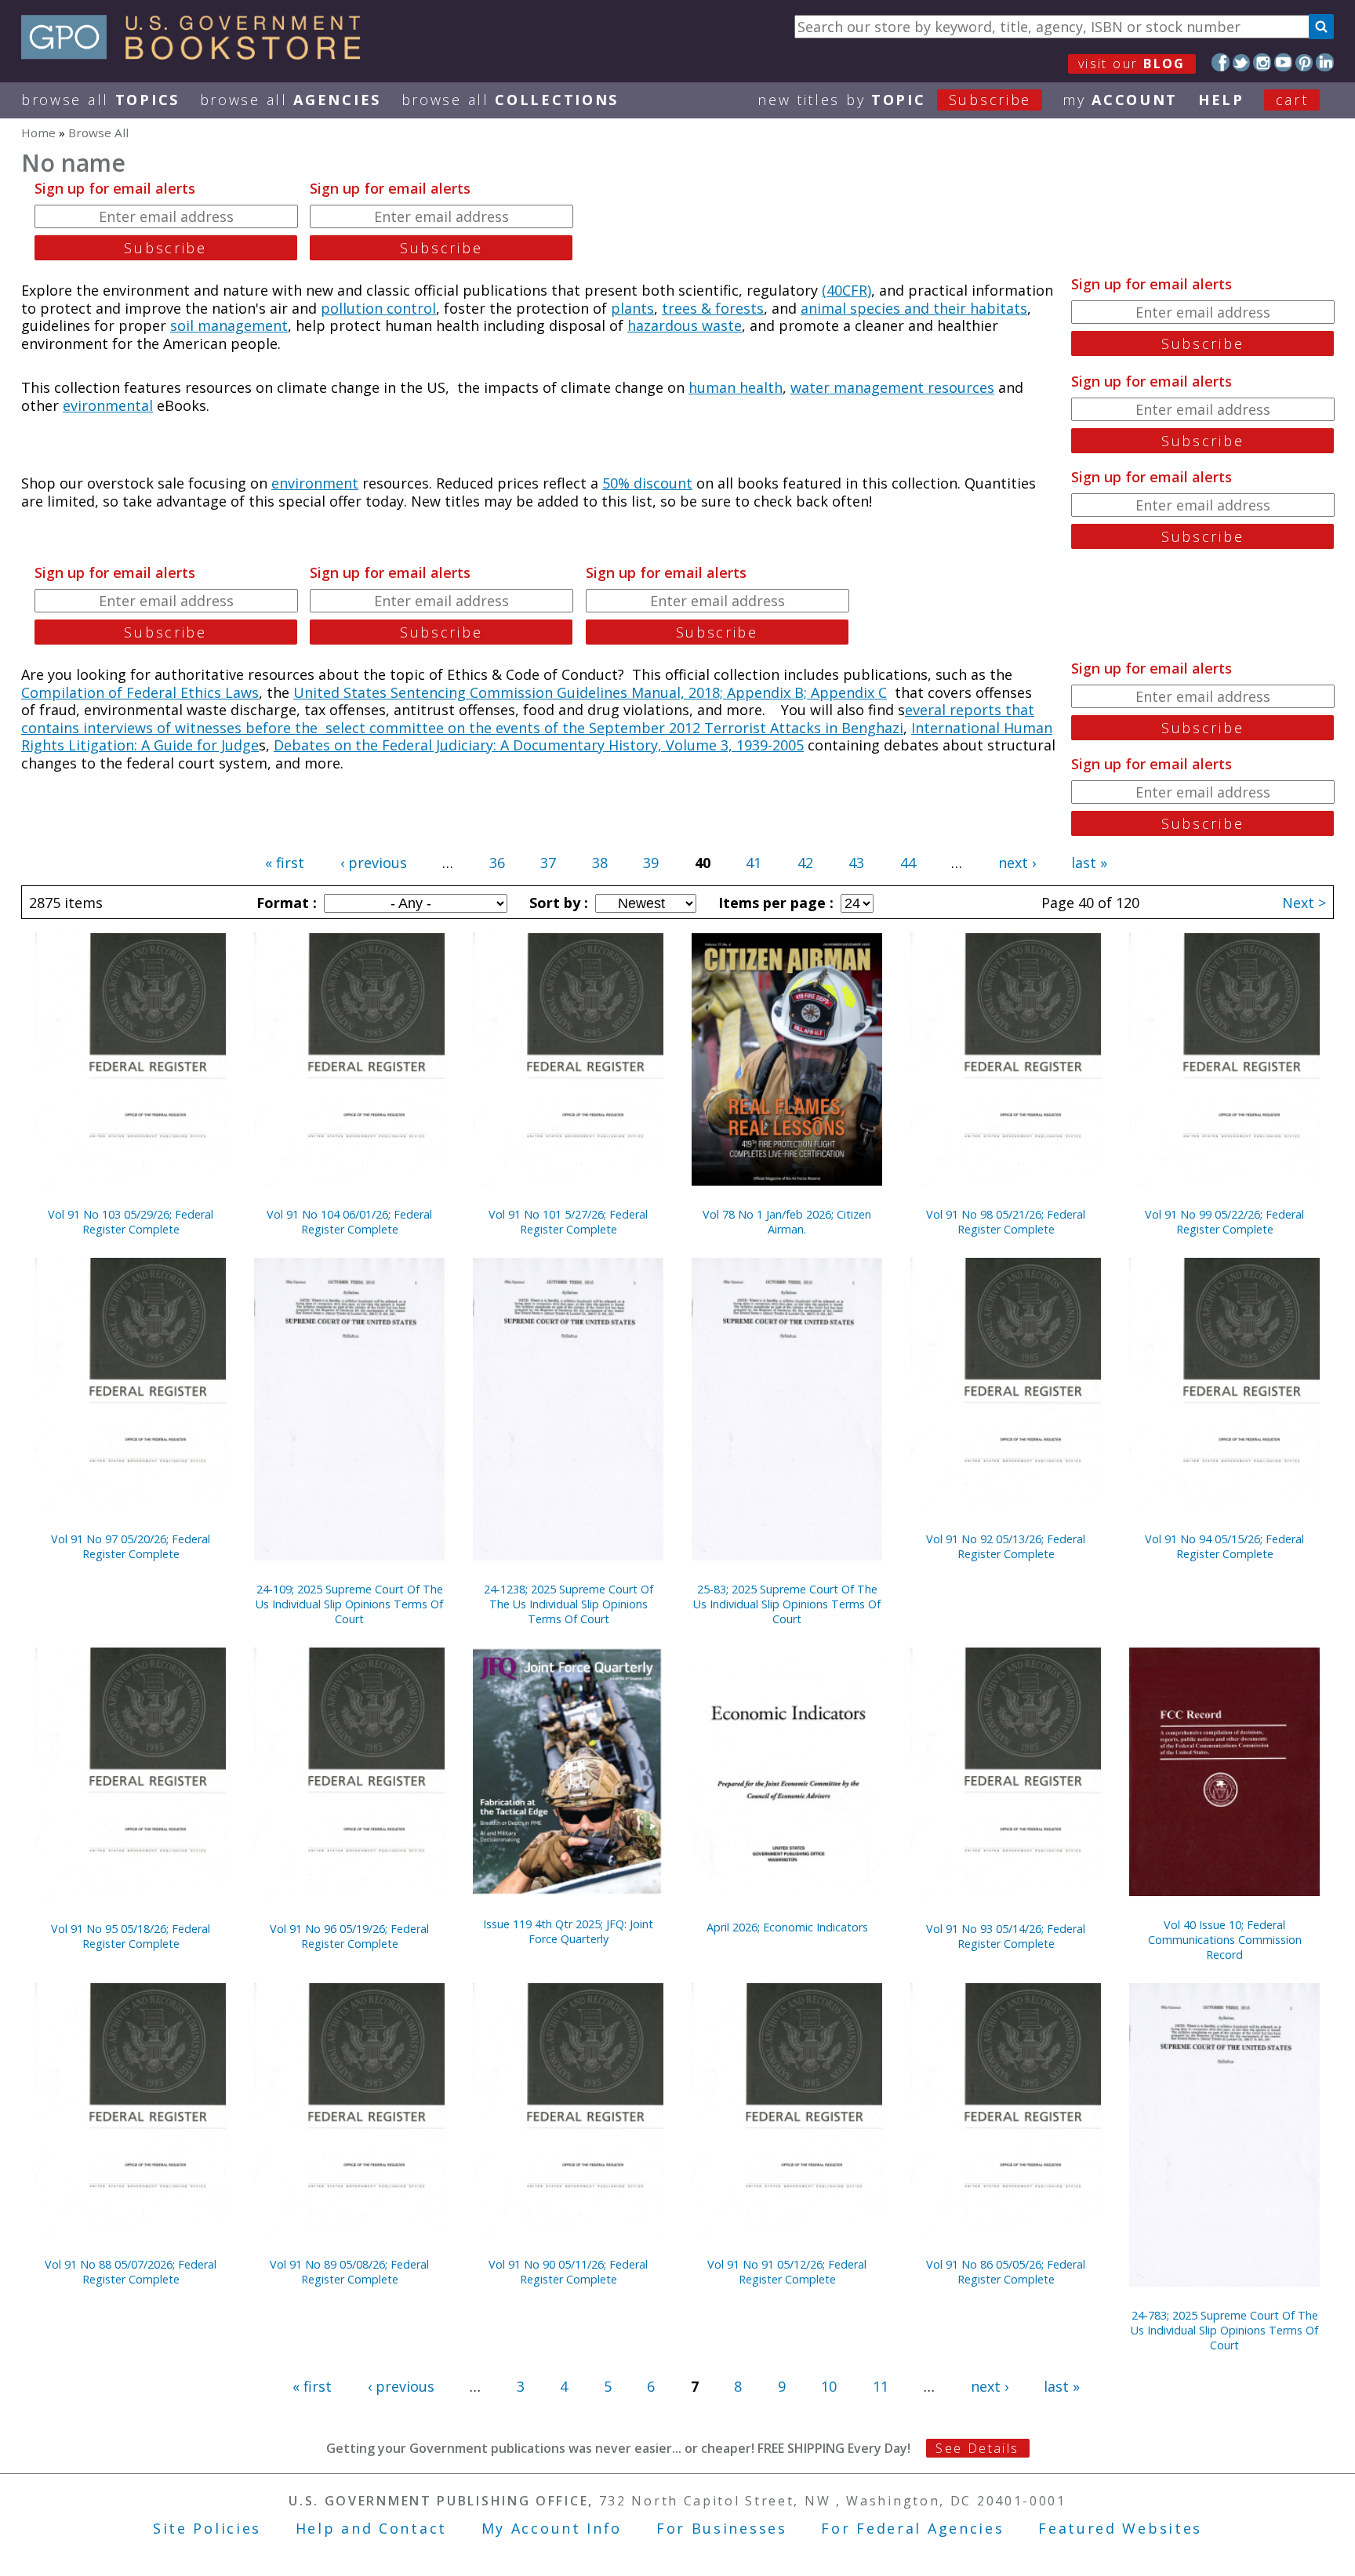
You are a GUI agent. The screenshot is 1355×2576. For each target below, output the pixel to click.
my (1120, 100)
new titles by (894, 100)
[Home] (198, 54)
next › (1017, 863)
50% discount (647, 483)
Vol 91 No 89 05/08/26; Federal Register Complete (349, 2272)
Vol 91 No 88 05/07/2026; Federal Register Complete (131, 2272)
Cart (1292, 100)
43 (856, 863)
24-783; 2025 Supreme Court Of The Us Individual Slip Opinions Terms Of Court (1224, 2330)
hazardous (665, 325)
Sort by (557, 903)
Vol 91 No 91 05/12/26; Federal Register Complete (787, 2272)
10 (829, 2386)
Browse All (100, 100)
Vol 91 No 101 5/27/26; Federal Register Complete (568, 1222)
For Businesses (722, 2528)
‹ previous (374, 863)
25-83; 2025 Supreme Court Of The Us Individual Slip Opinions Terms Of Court (787, 1604)
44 (908, 863)
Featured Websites (1120, 2528)
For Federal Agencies (912, 2528)
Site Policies (207, 2528)
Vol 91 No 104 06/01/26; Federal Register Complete (349, 1222)
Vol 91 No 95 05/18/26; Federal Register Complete (131, 1936)
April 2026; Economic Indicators (787, 1927)
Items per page (774, 903)
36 (497, 863)
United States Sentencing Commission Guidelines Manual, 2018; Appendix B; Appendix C (590, 692)
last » (1089, 863)
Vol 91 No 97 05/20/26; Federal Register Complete (131, 1546)
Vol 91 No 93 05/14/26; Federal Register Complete (1006, 1936)
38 (600, 863)
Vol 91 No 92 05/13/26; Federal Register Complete (1006, 1546)
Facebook (1221, 62)
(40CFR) (846, 290)
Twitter (1242, 62)
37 (548, 863)
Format (285, 903)
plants (632, 308)
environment (315, 483)
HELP (1221, 100)
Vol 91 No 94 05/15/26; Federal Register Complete (1224, 1546)
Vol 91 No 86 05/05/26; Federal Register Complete (1006, 2272)
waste (722, 325)
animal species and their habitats (914, 308)
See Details (977, 2448)
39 (651, 863)
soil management (229, 325)
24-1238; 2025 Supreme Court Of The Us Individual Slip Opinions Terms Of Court (569, 1604)
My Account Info (552, 2528)
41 (754, 863)
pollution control (378, 308)
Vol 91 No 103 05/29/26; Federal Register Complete (131, 1222)
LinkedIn (1325, 62)
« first (285, 863)
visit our (1132, 64)
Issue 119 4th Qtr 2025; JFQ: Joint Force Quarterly (568, 1931)
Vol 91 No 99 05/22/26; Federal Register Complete (1224, 1222)
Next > (1304, 903)
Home (38, 133)
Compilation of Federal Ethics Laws (140, 692)
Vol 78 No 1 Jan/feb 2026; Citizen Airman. (787, 1222)
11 (881, 2386)
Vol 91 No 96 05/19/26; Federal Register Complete (349, 1936)
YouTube (1283, 62)
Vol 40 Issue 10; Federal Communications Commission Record (1225, 1940)
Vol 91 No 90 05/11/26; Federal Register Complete (568, 2272)
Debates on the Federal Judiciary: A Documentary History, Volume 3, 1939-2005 (539, 745)
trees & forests (713, 308)
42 (805, 863)
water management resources (892, 387)
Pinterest (1304, 62)
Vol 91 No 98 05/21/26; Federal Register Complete (1006, 1222)
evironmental (108, 405)
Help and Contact (371, 2528)
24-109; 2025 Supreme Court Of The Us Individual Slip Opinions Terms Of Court (349, 1604)
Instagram (1262, 62)
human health (736, 387)
